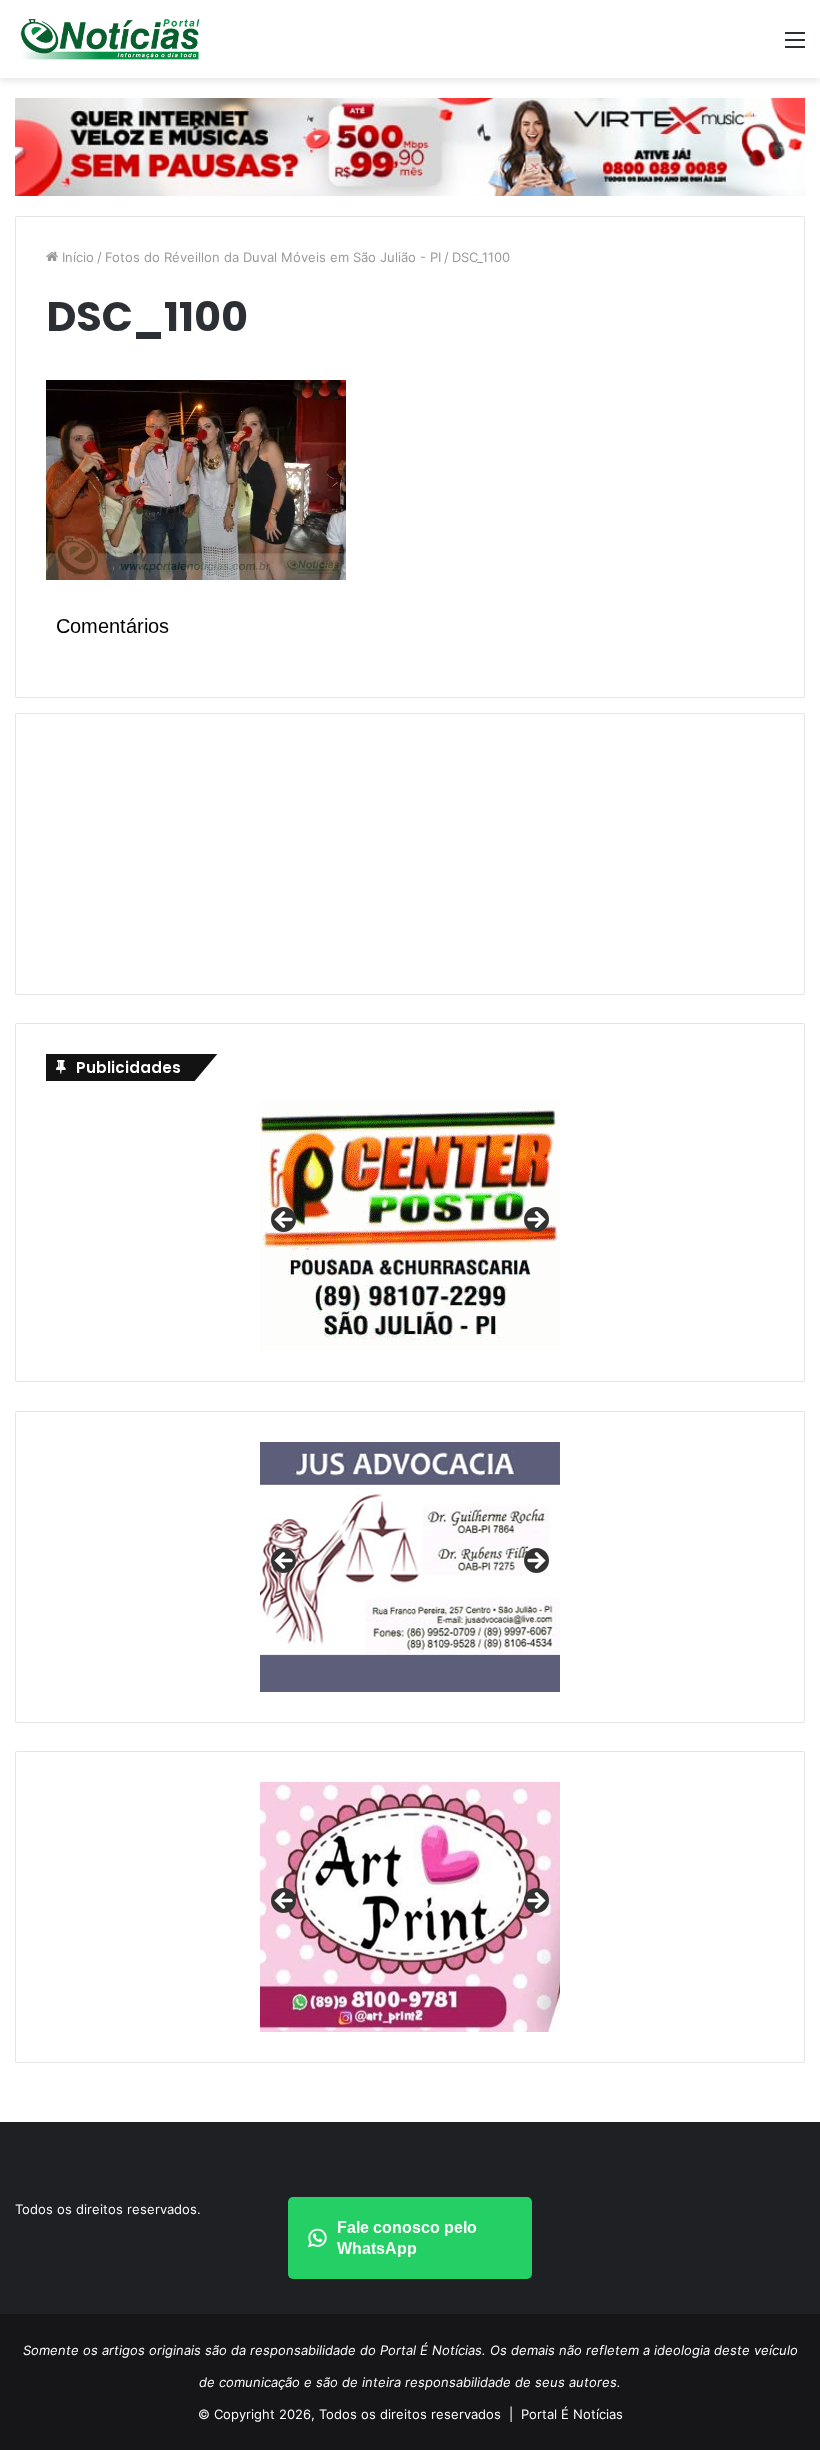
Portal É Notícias (572, 2414)
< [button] (285, 1221)
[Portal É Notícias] (110, 39)
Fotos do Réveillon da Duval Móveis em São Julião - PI (273, 257)
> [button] (535, 1221)
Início (76, 257)
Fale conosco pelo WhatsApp (407, 2238)
